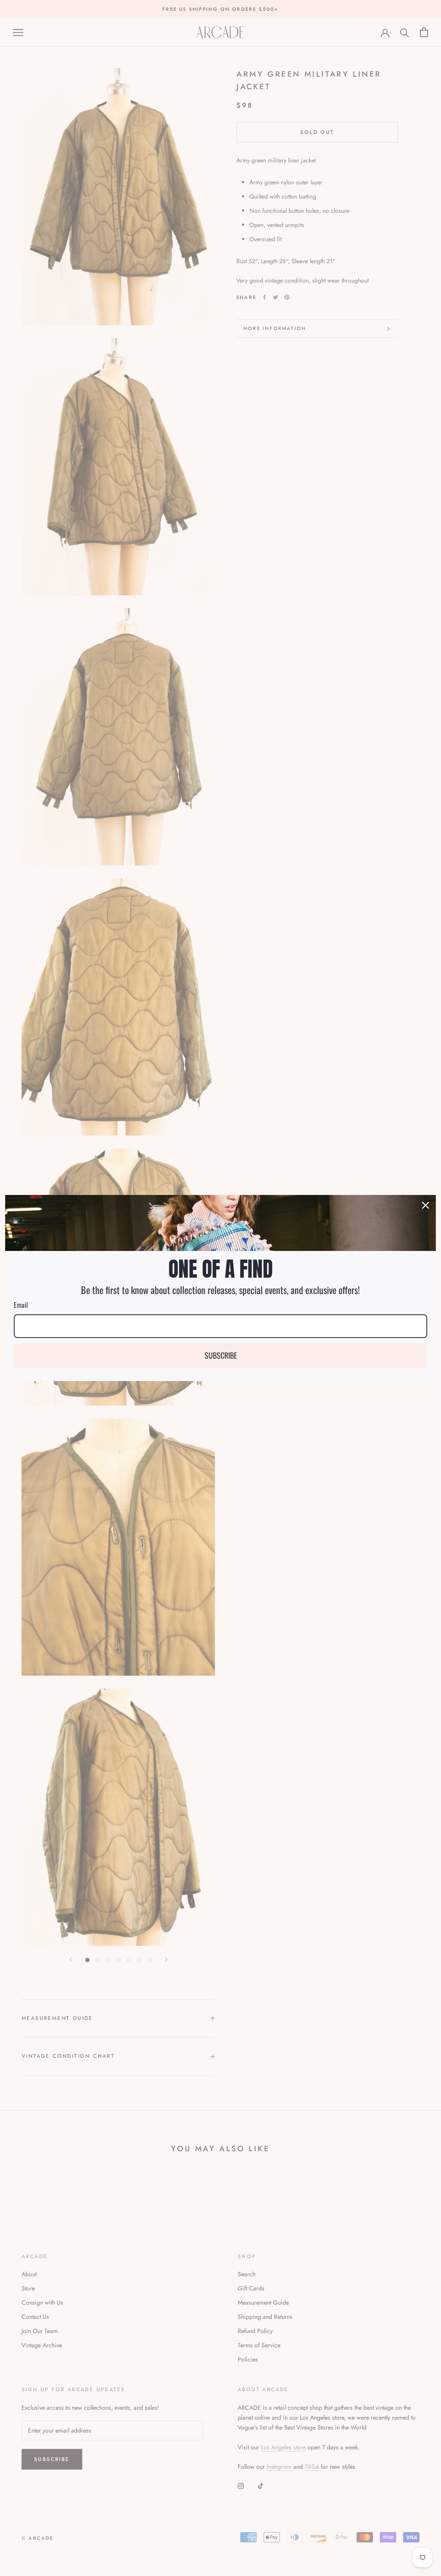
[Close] (425, 1205)
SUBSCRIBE (221, 1355)
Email (21, 1305)
